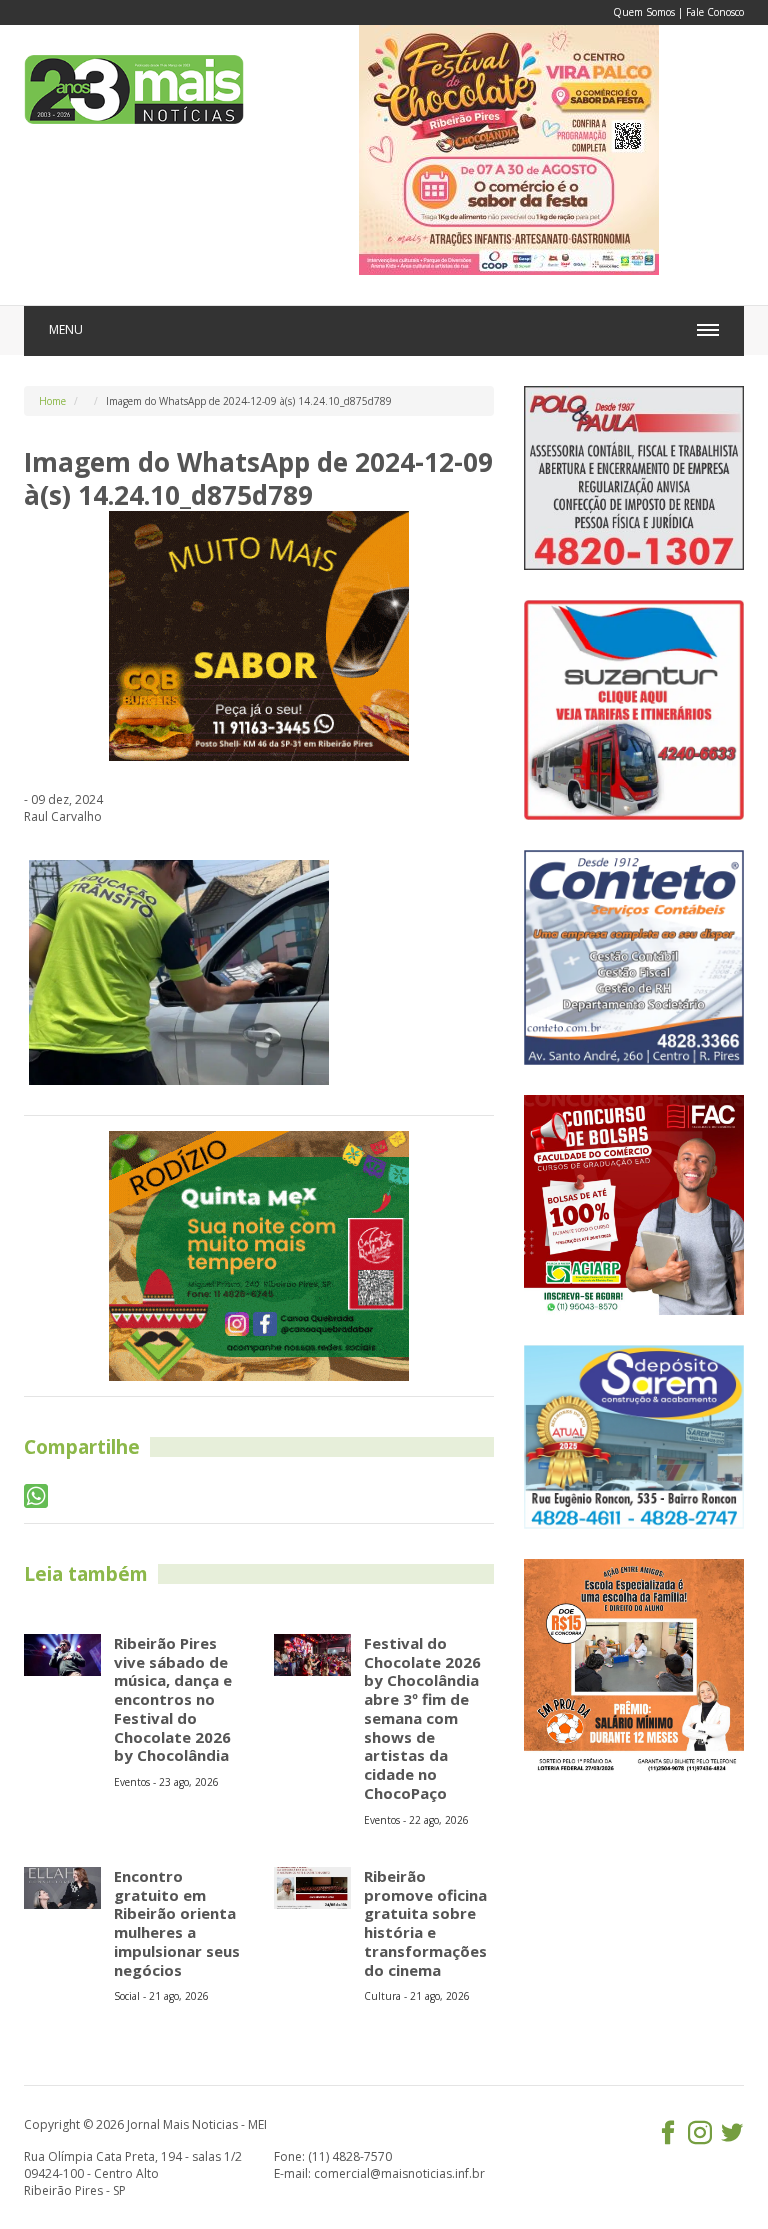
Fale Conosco (715, 12)
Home (52, 401)
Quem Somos (644, 12)
